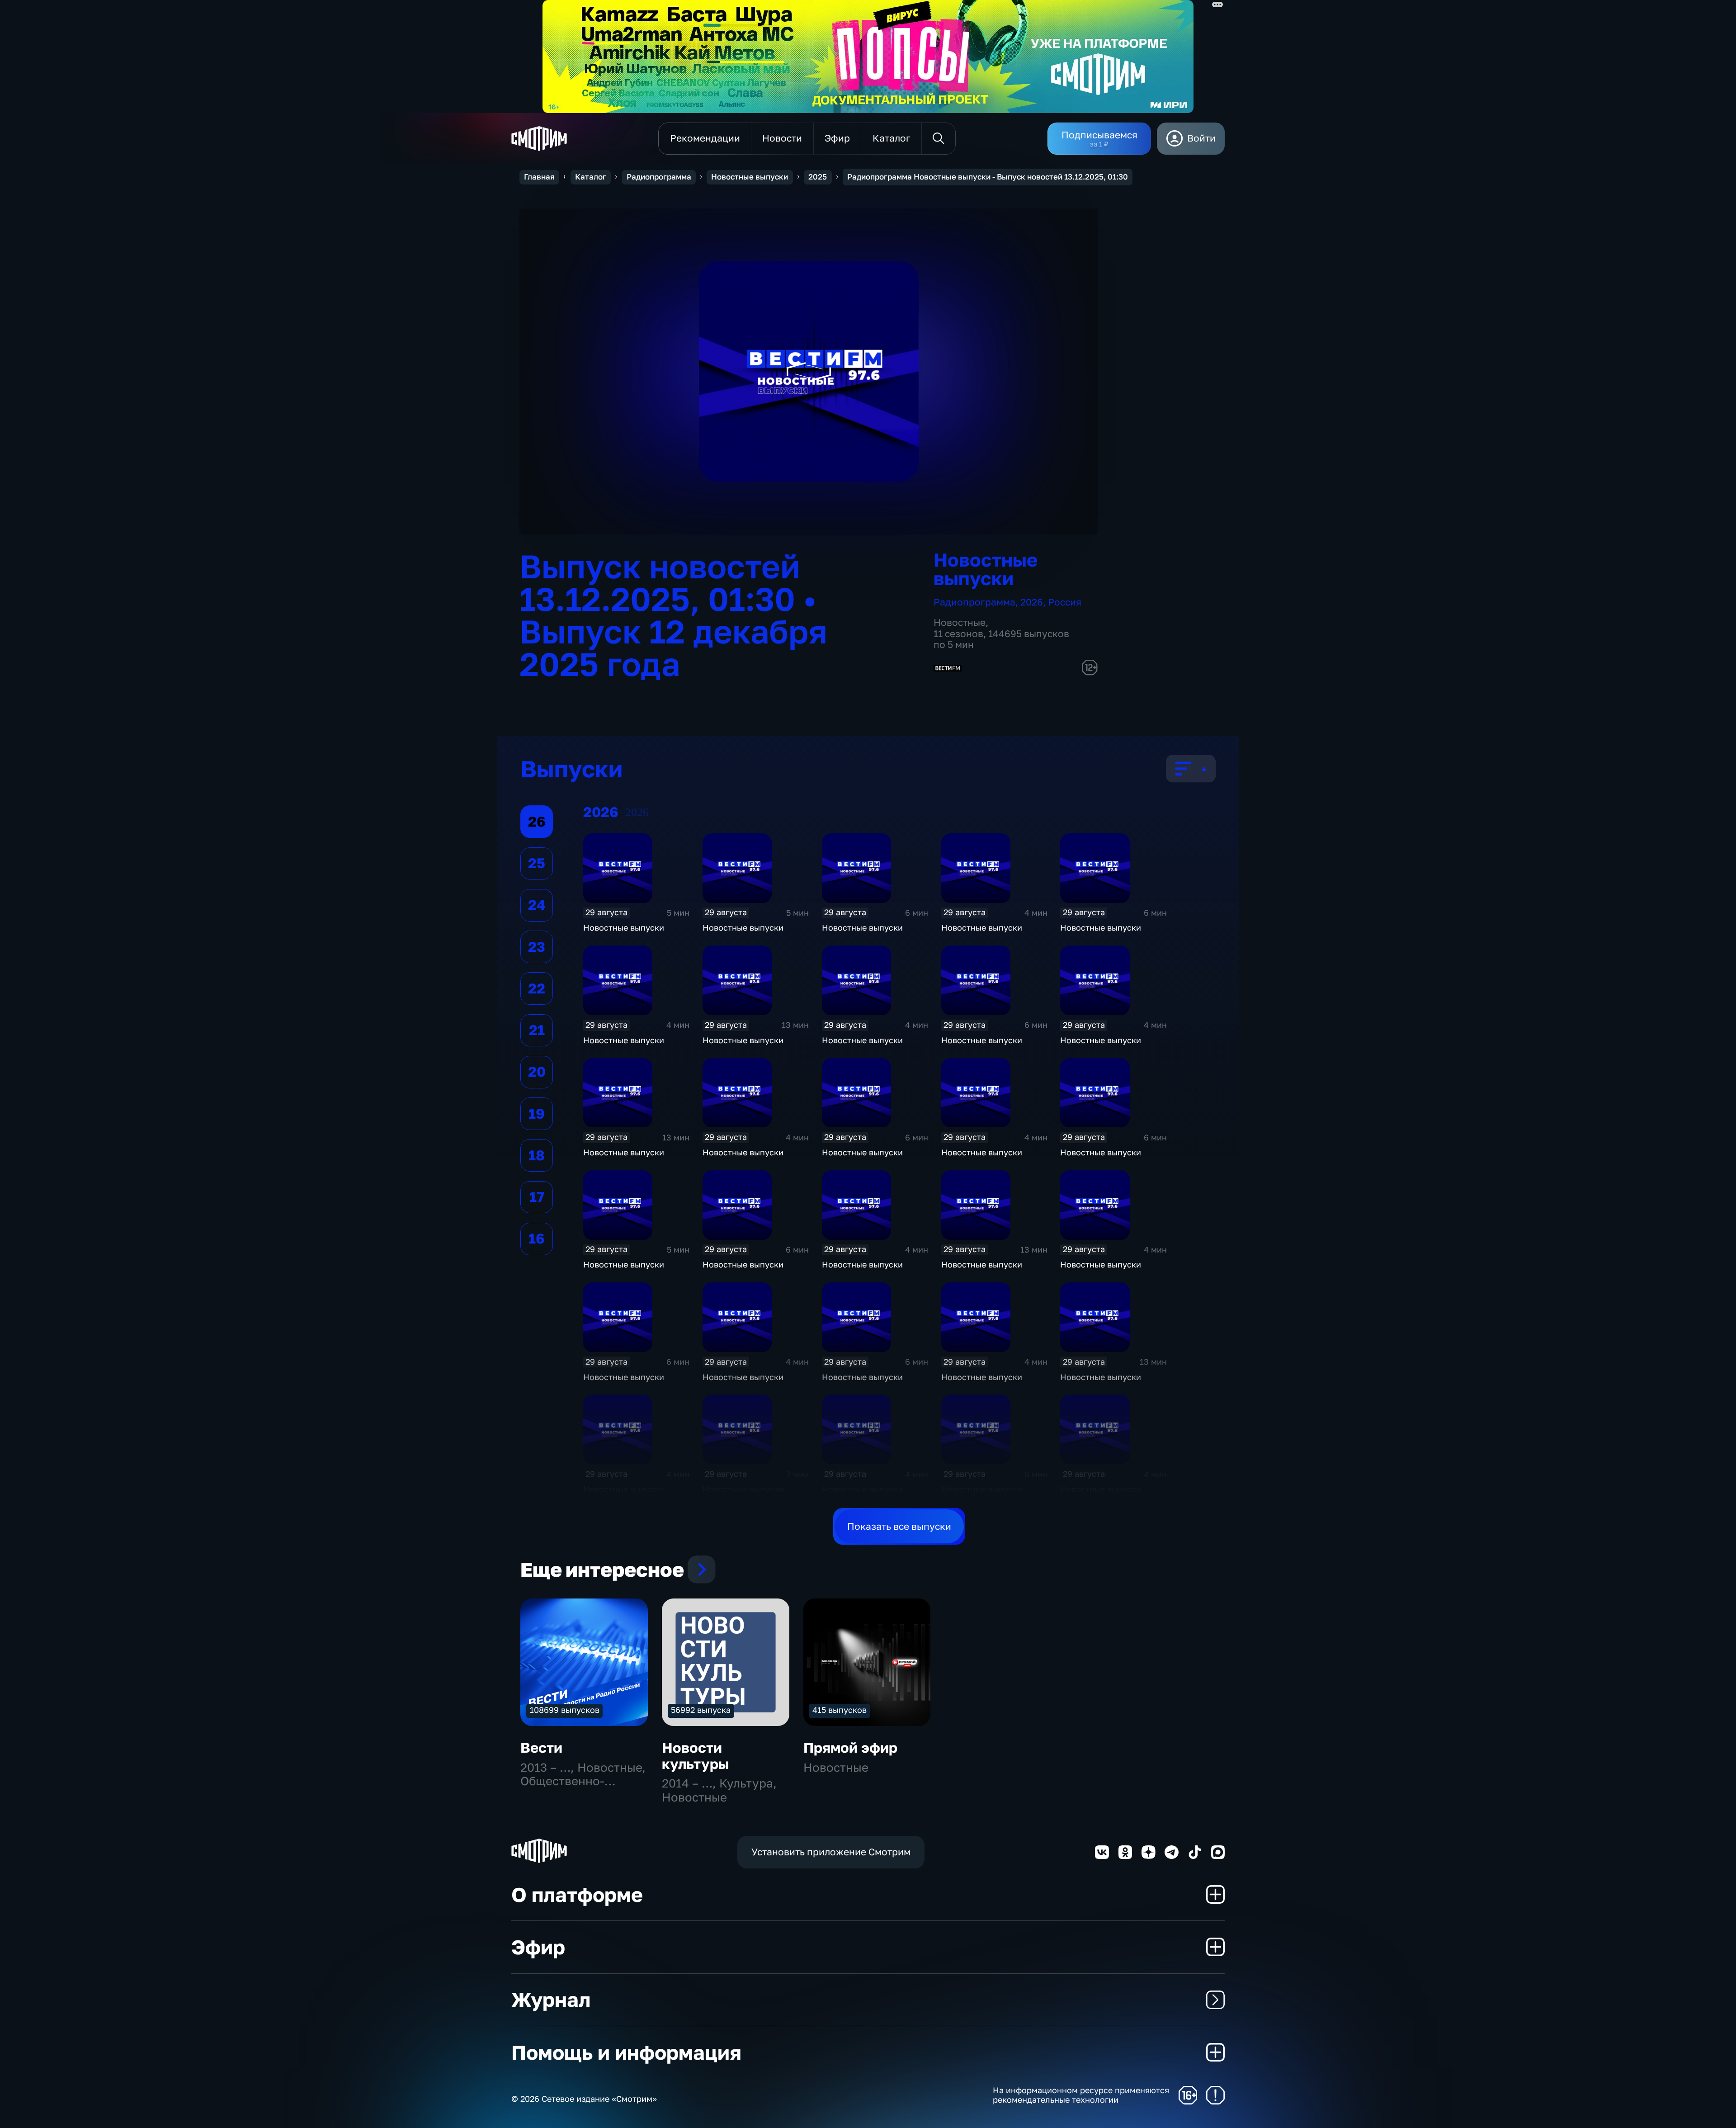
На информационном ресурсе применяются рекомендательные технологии (1081, 2095)
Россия (1065, 602)
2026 (1032, 602)
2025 (818, 177)
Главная (539, 177)
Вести (541, 1747)
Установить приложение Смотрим (831, 1852)
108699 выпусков (565, 1710)
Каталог (591, 177)
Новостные (960, 622)
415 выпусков (840, 1710)
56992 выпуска (701, 1710)
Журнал (551, 1999)
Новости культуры (696, 1756)
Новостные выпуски (750, 177)
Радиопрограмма (659, 177)
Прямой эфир (850, 1747)
